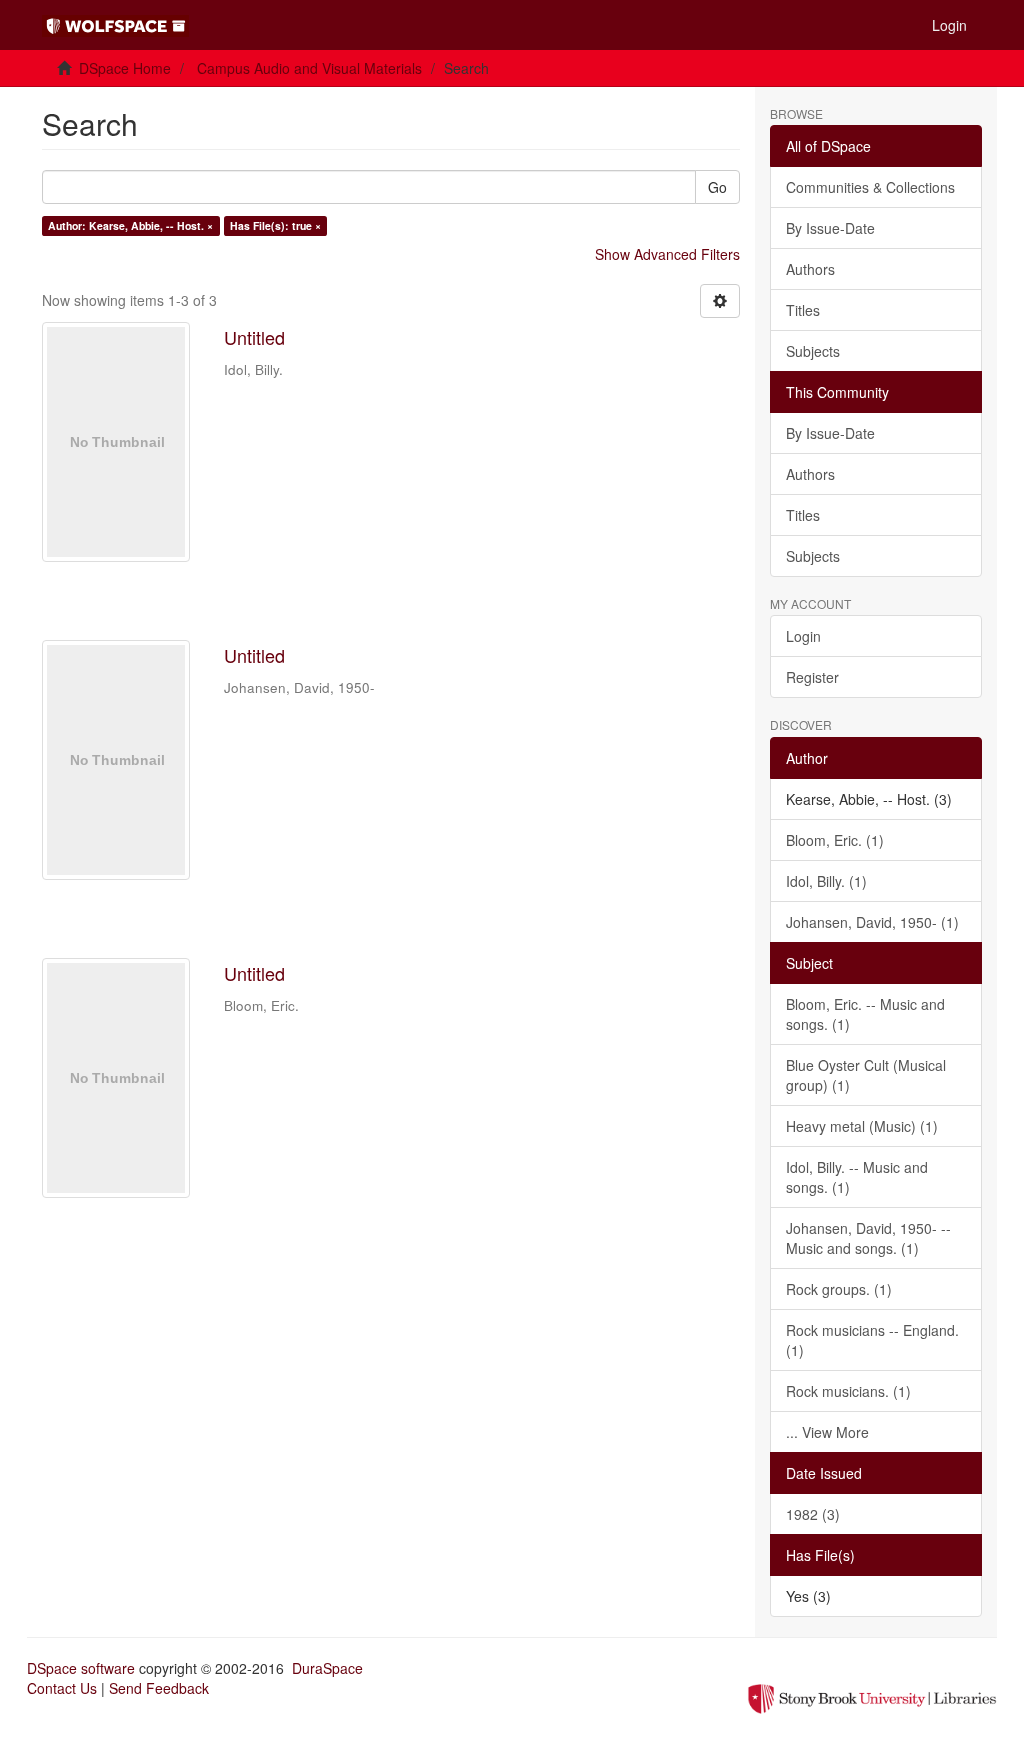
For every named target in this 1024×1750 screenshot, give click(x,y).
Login (803, 636)
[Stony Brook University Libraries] (872, 1697)
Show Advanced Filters (667, 254)
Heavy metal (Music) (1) (862, 1126)
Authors (810, 269)
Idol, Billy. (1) (826, 881)
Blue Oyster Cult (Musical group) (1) (866, 1075)
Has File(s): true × (275, 225)
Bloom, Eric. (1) (835, 840)
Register (812, 677)
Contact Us (62, 1688)
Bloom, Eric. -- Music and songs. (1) (865, 1014)
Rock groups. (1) (839, 1289)
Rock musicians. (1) (848, 1391)
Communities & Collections (870, 187)
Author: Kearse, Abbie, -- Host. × (130, 225)
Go (717, 187)
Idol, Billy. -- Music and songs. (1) (857, 1177)
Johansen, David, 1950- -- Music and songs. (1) (868, 1238)
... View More (827, 1432)
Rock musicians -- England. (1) (872, 1340)
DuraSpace (327, 1668)
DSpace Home (125, 68)
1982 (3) (813, 1514)
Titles (803, 310)
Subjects (813, 351)
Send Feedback (159, 1688)
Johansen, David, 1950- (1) (872, 922)
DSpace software (81, 1668)
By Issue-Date (830, 228)
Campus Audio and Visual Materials (309, 68)
